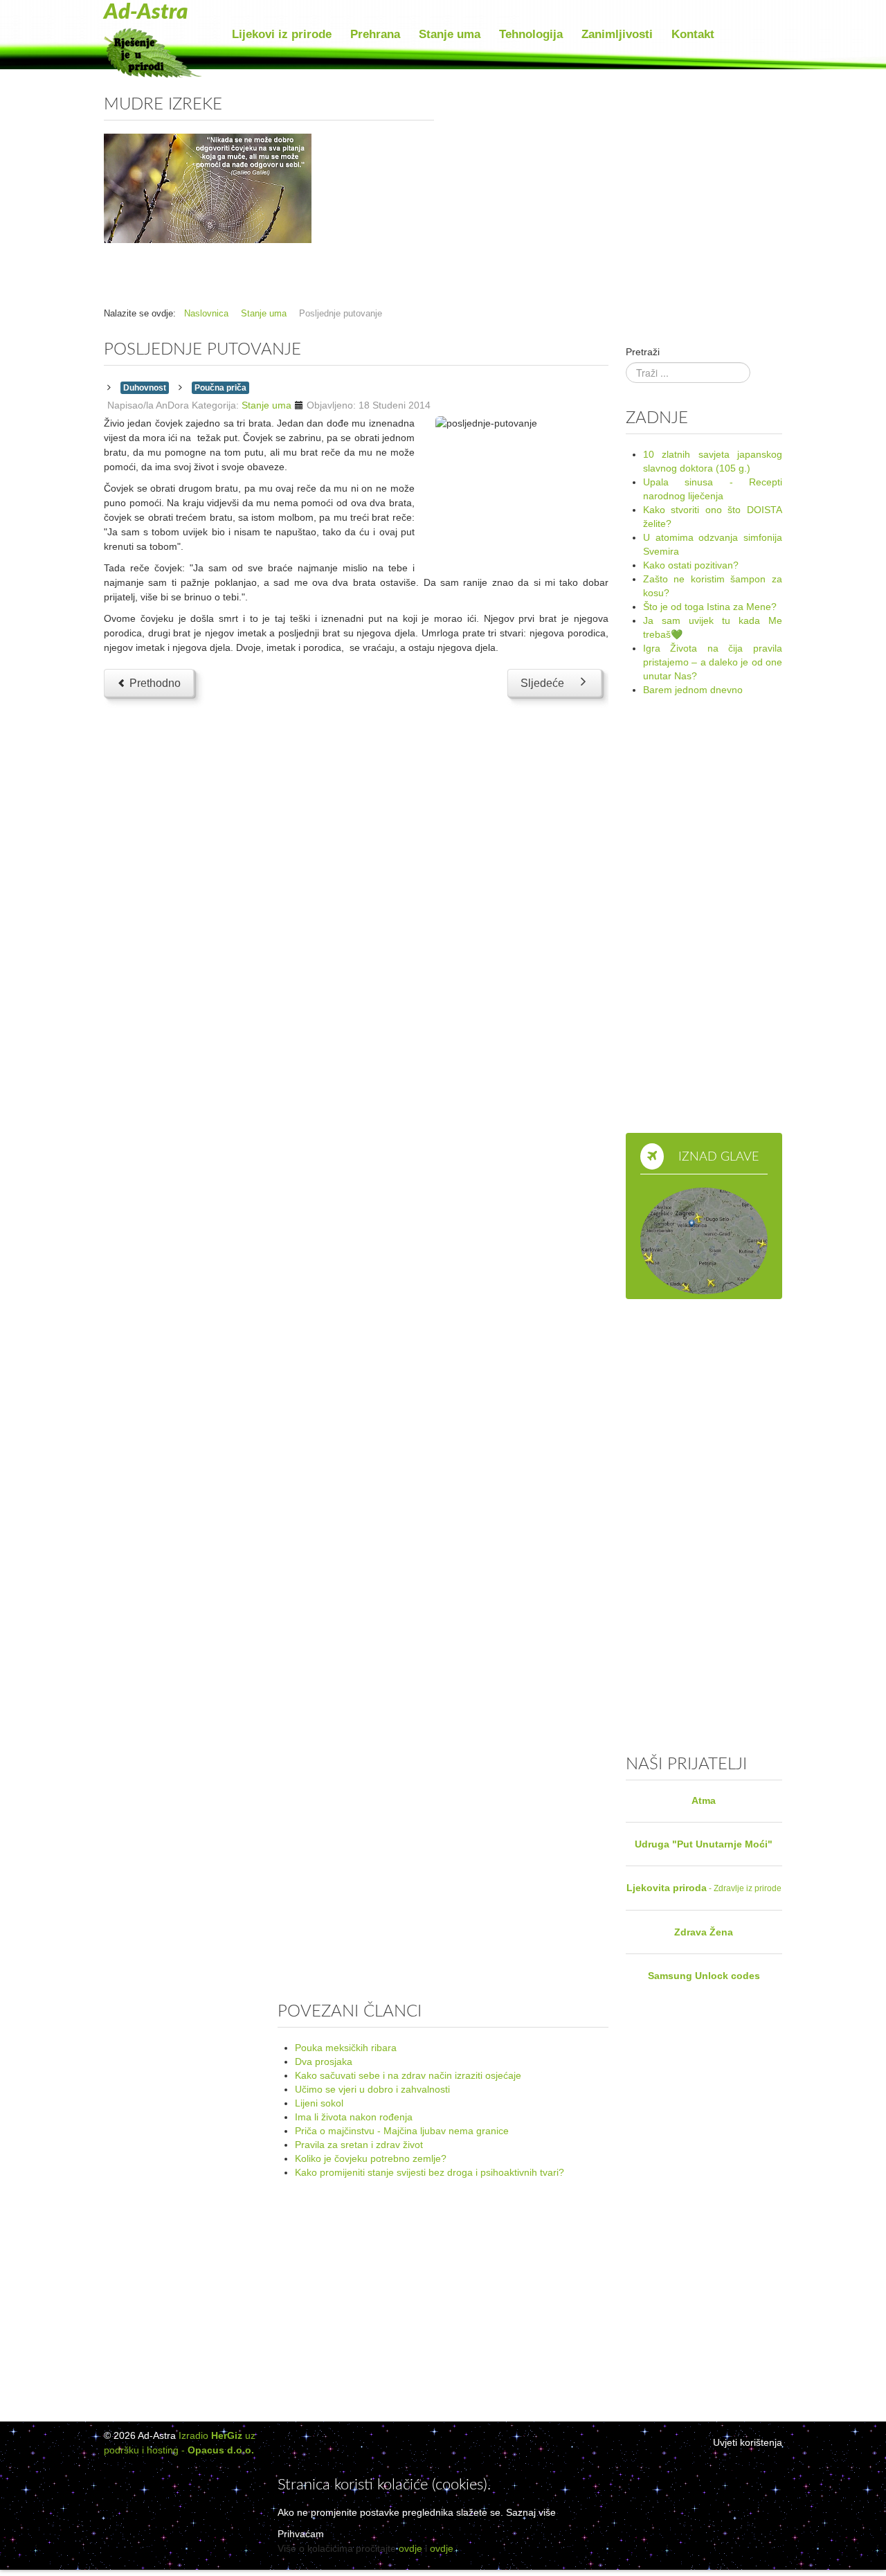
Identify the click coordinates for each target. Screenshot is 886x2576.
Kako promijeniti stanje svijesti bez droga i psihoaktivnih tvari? (430, 2172)
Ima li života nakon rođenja (354, 2117)
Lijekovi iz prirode (282, 34)
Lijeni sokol (319, 2103)
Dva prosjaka (324, 2061)
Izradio (210, 2435)
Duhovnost (145, 388)
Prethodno (154, 683)
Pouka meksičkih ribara (346, 2048)
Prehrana (375, 34)
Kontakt (693, 34)
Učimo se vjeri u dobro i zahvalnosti (372, 2089)
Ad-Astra (146, 12)
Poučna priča (220, 388)
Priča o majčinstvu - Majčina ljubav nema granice (402, 2131)
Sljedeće (542, 683)
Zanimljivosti (617, 34)
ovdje (410, 2548)
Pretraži (643, 352)
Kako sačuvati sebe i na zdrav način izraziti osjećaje (408, 2075)
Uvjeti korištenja (748, 2442)
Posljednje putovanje (202, 350)
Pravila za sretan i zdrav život (359, 2145)
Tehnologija (531, 34)
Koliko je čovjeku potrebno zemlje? (371, 2158)
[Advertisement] (617, 187)
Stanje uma (450, 34)
